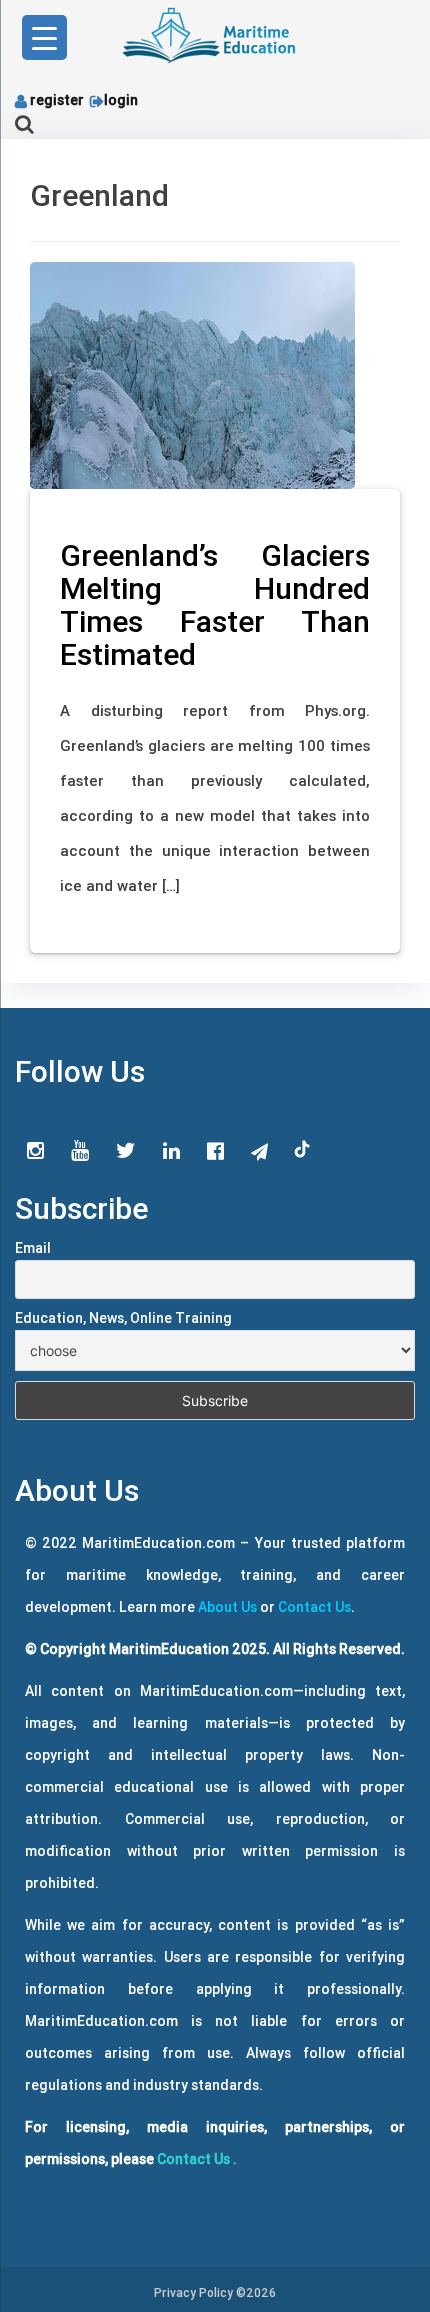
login (121, 100)
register (57, 100)
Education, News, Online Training (123, 1318)
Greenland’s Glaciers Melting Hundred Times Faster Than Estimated (215, 605)
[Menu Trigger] (44, 37)
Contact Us (314, 1607)
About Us (227, 1607)
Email (33, 1248)
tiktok (303, 1150)
